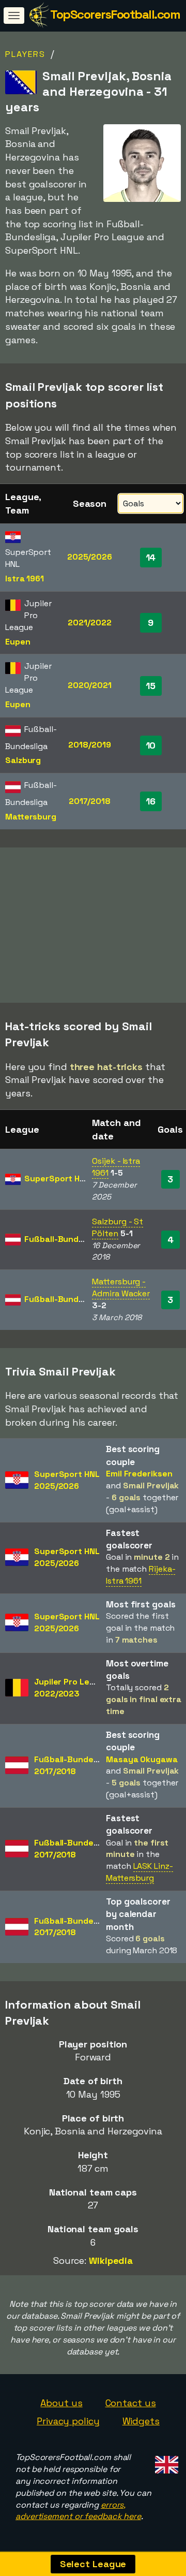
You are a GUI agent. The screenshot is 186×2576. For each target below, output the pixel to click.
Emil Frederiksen (139, 1474)
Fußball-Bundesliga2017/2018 (73, 1765)
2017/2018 (90, 801)
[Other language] (165, 2461)
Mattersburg (31, 817)
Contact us (131, 2403)
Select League (93, 2564)
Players (25, 54)
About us (61, 2403)
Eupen (18, 642)
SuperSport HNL (57, 1179)
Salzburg (23, 760)
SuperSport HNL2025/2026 (67, 1480)
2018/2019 (89, 745)
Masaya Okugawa (142, 1759)
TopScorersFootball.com (115, 14)
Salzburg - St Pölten (118, 1227)
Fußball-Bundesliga (63, 1239)
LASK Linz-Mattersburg (139, 1872)
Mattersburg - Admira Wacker (121, 1287)
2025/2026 (90, 557)
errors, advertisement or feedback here (78, 2511)
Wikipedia (111, 2260)
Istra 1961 (25, 579)
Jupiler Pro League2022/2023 (72, 1688)
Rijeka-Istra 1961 (141, 1575)
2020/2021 (90, 685)
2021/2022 (89, 623)
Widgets (141, 2421)
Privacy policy (68, 2421)
